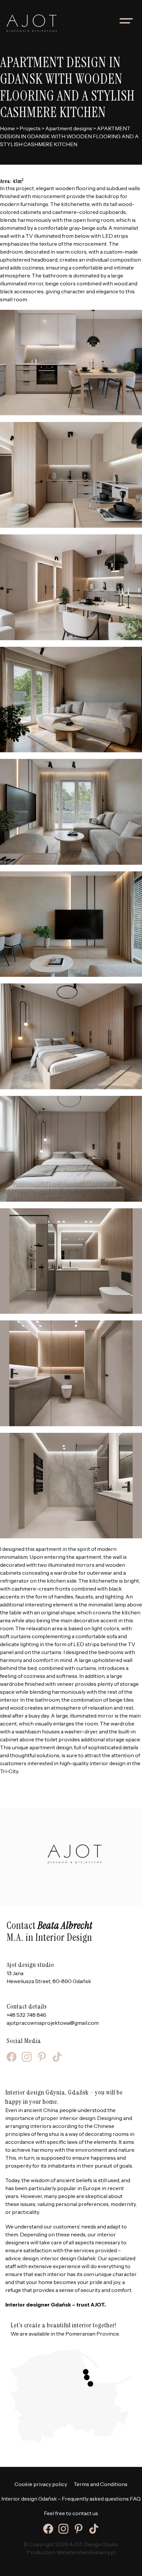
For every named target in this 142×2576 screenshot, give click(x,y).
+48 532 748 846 (26, 2015)
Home (7, 128)
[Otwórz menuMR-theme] (126, 21)
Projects (30, 128)
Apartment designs (69, 128)
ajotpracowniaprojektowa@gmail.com (53, 2023)
